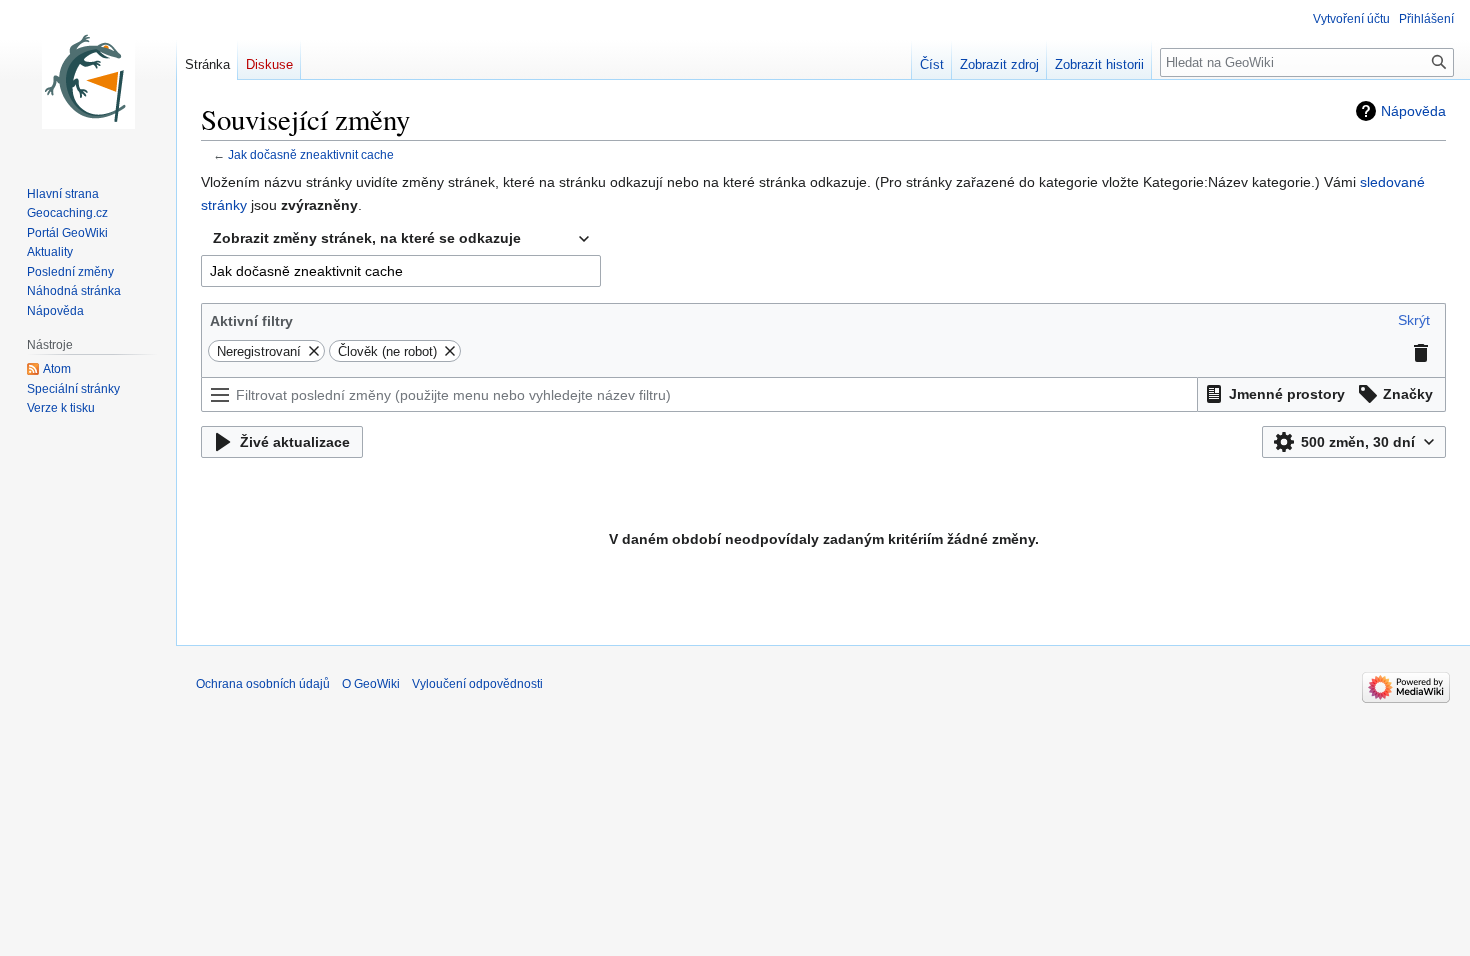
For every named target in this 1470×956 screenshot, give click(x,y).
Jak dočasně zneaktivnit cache (311, 154)
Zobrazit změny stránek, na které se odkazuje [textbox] (367, 238)
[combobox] (401, 239)
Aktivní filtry (251, 321)
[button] (1414, 320)
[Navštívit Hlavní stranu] (88, 80)
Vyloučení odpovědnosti (477, 684)
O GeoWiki (371, 684)
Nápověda (1413, 111)
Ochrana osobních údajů (263, 684)
